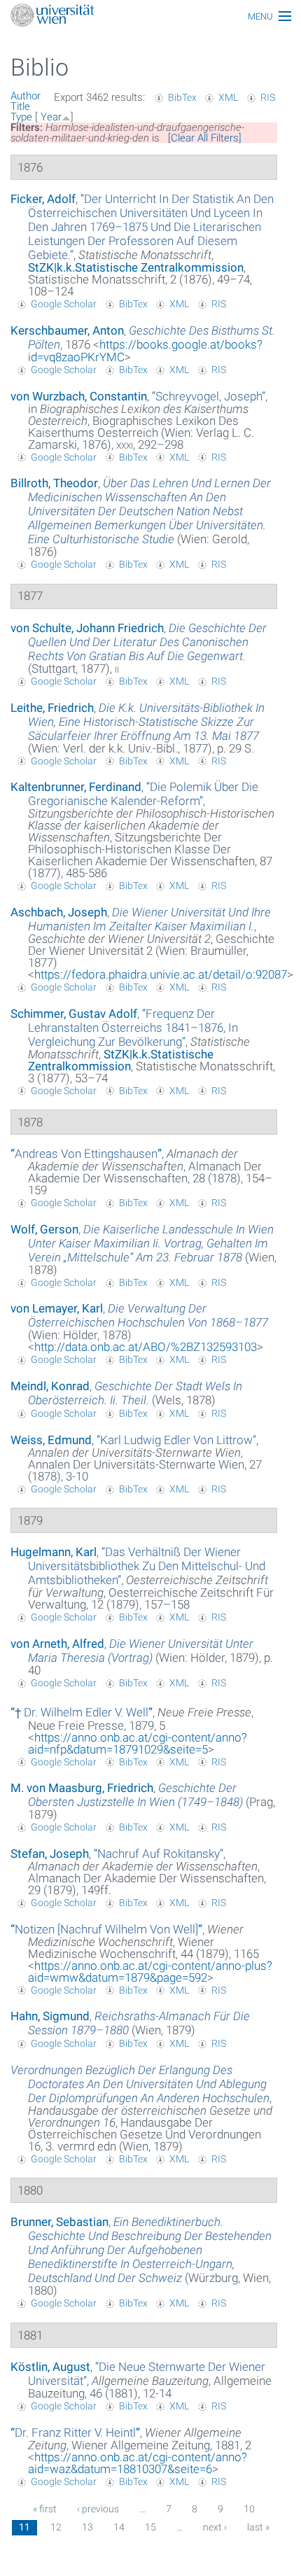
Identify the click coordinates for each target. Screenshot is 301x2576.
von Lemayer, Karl (57, 1308)
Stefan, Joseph (50, 1854)
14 (119, 2527)
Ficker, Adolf (43, 199)
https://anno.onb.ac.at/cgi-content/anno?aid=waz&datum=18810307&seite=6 (138, 2463)
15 (150, 2527)
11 (24, 2527)
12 (56, 2527)
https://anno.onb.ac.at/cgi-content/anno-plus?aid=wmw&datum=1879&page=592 (150, 1972)
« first (45, 2509)
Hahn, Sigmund (50, 2016)
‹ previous (98, 2509)
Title (20, 106)
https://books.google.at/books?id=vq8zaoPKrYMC (145, 351)
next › (215, 2527)
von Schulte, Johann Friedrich (87, 628)
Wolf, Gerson (44, 1229)
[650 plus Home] (150, 16)
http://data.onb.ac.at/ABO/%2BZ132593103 (146, 1347)
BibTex (182, 97)
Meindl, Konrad (50, 1386)
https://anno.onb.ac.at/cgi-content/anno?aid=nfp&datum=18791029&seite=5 (138, 1743)
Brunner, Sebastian (59, 2222)
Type (21, 117)
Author (26, 96)
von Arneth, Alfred (57, 1644)
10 (249, 2509)
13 (87, 2527)
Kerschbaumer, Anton (67, 330)
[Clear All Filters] (205, 138)
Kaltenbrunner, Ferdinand (76, 787)
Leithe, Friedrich (52, 708)
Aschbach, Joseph (59, 912)
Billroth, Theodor (54, 483)
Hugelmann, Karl (54, 1552)
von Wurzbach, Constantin (79, 396)
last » (258, 2527)
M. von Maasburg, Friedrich (82, 1788)
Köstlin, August (50, 2367)
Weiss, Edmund (51, 1440)
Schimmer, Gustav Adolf (74, 1014)
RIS (268, 97)
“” (151, 227)
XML (228, 97)
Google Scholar (64, 304)
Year (51, 117)
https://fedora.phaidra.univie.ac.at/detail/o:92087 (161, 974)
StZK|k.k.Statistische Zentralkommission (136, 267)
